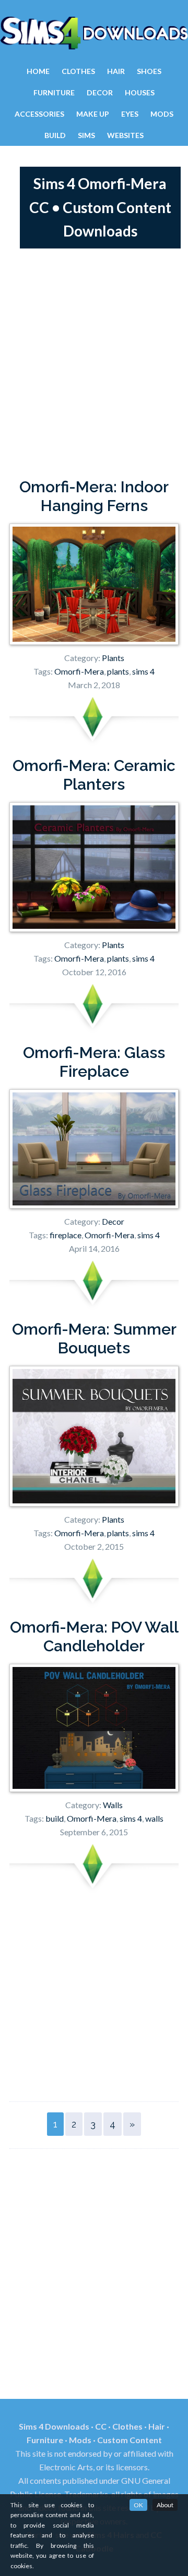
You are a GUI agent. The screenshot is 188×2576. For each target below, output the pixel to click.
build (55, 1818)
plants (118, 671)
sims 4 (143, 671)
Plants (113, 658)
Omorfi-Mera (79, 671)
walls (154, 1818)
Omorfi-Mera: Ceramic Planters (94, 775)
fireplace (66, 1235)
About (165, 2505)
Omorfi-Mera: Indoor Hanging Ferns (94, 496)
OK (138, 2505)
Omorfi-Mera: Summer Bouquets (94, 1339)
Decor (113, 1221)
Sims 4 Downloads (94, 33)
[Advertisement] (94, 363)
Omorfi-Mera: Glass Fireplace (94, 1062)
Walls (113, 1805)
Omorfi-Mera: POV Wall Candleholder (94, 1637)
